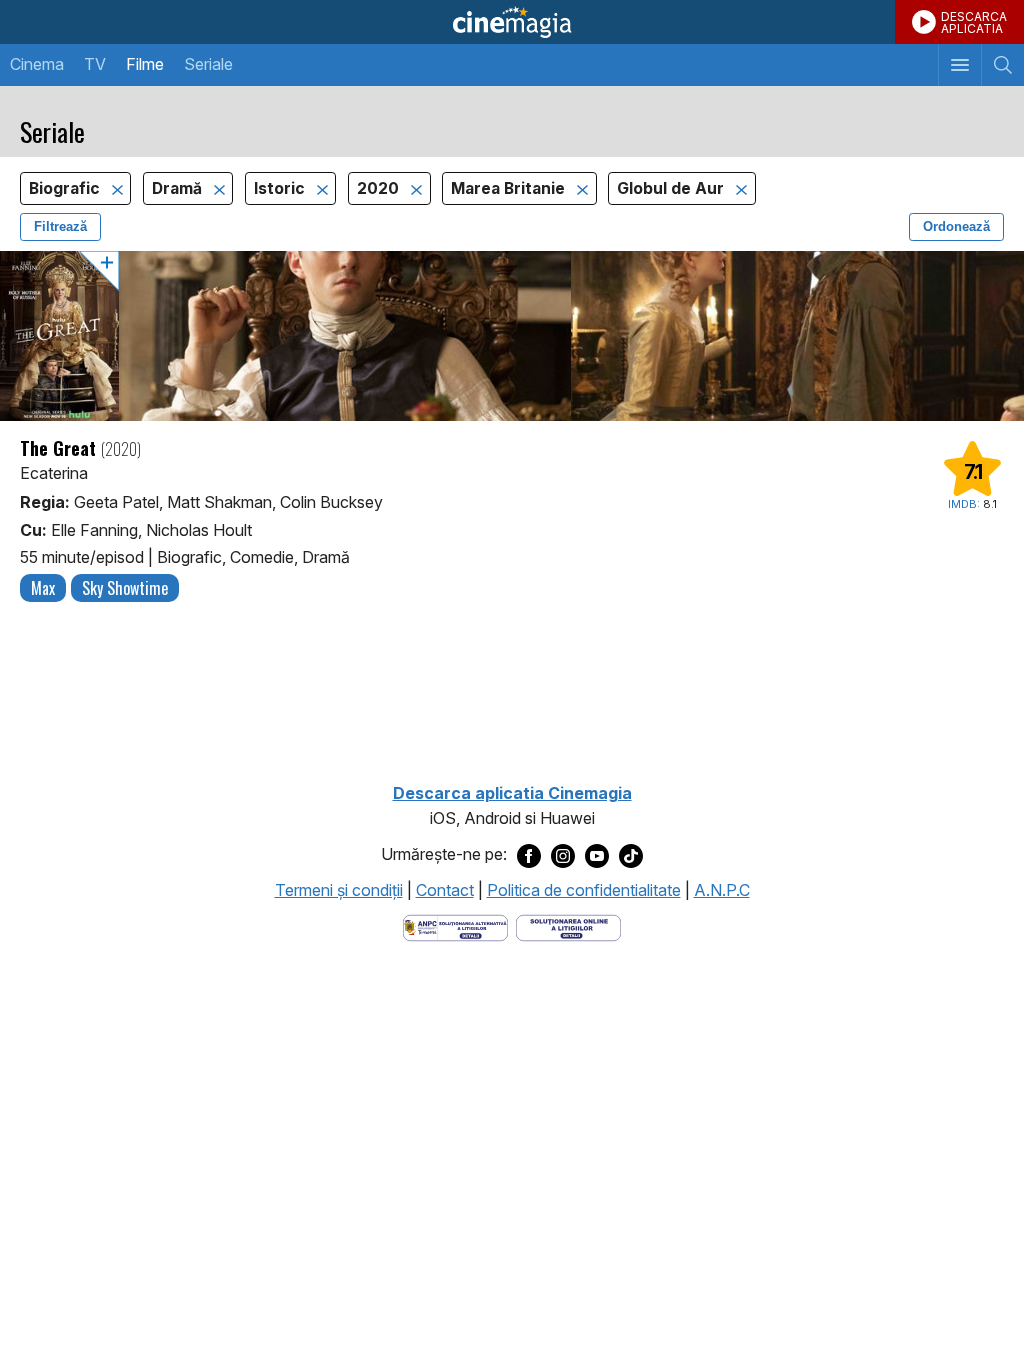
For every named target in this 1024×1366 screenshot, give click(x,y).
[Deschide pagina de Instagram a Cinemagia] (563, 855)
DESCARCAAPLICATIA (974, 22)
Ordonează (956, 226)
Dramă (179, 188)
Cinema (37, 64)
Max (43, 588)
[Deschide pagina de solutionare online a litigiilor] (568, 927)
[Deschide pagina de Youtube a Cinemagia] (597, 855)
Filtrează (60, 226)
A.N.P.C (722, 890)
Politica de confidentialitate (584, 890)
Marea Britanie (510, 188)
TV (95, 64)
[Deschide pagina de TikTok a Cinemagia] (631, 855)
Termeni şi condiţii (339, 890)
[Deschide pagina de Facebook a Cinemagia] (529, 855)
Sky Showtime (125, 588)
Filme (145, 64)
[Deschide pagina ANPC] (455, 927)
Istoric (281, 188)
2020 (380, 188)
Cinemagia (512, 22)
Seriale (208, 64)
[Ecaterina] (512, 336)
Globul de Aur (672, 188)
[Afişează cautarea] (1002, 65)
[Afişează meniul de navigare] (959, 65)
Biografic (66, 188)
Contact (445, 890)
